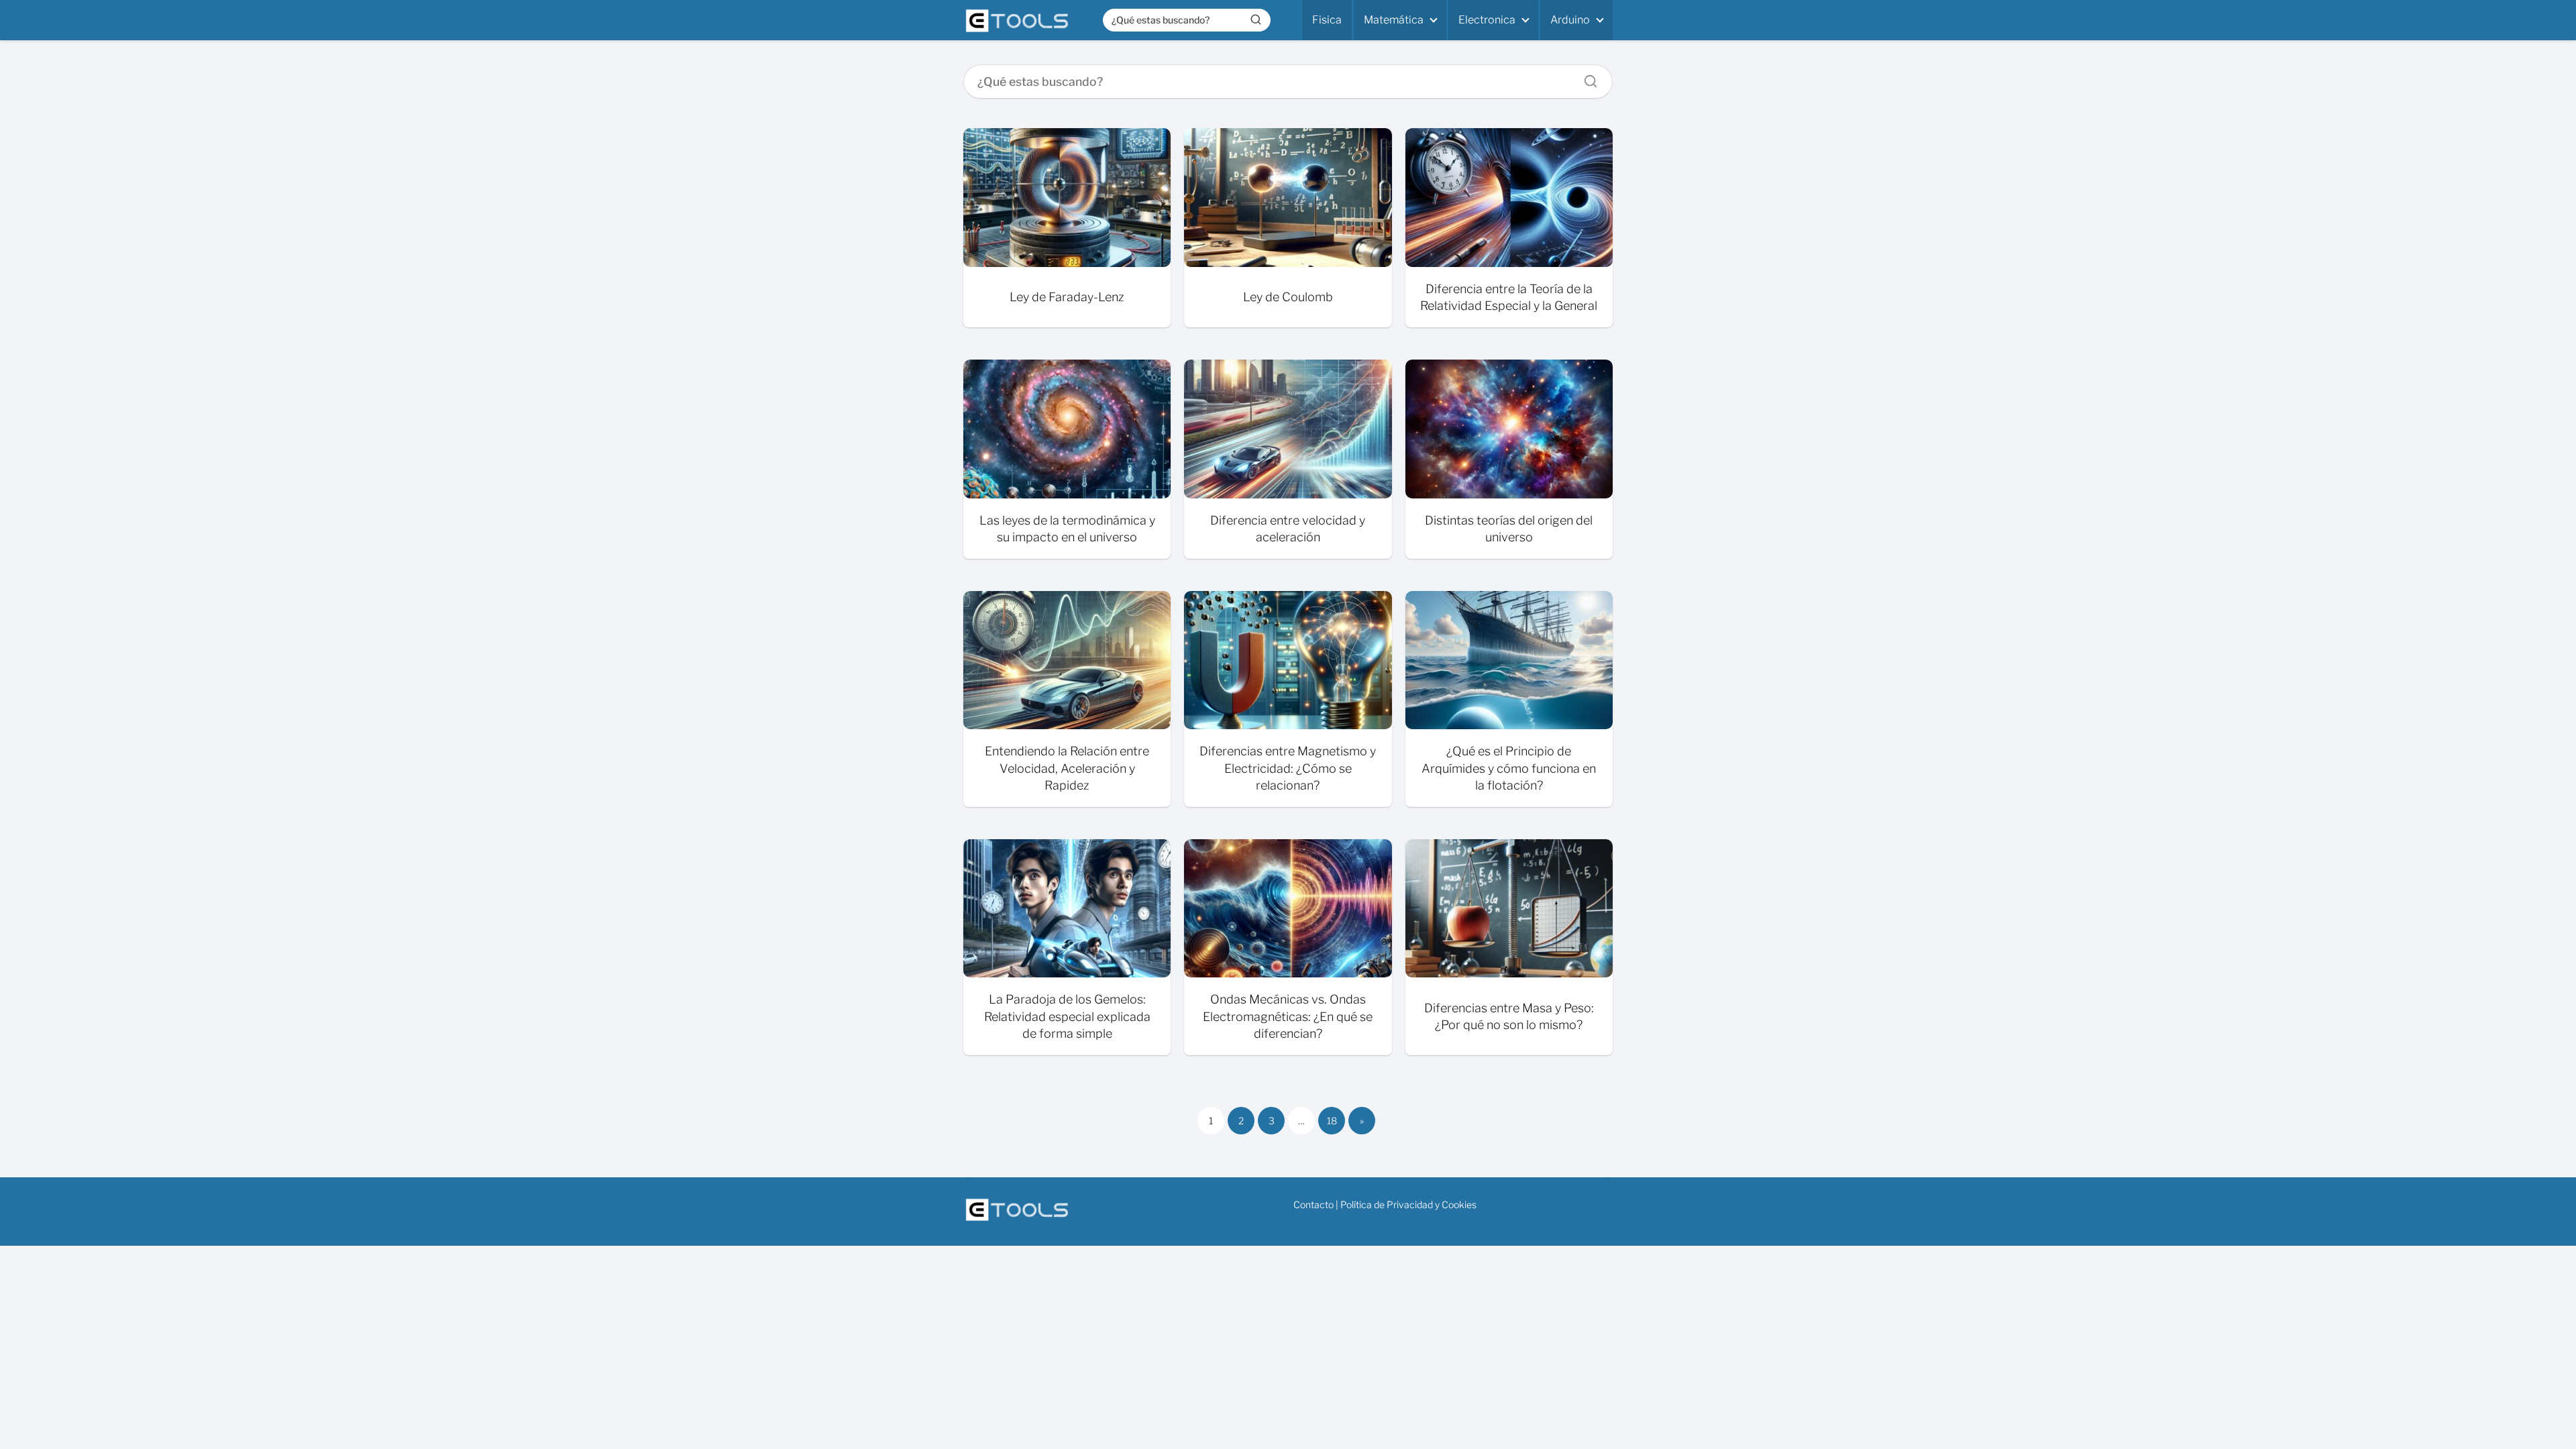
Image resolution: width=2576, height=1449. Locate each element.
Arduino (1570, 20)
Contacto (1313, 1204)
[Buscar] (1256, 19)
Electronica (1487, 20)
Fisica (1327, 20)
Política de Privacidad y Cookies (1408, 1204)
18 (1332, 1121)
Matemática (1394, 20)
